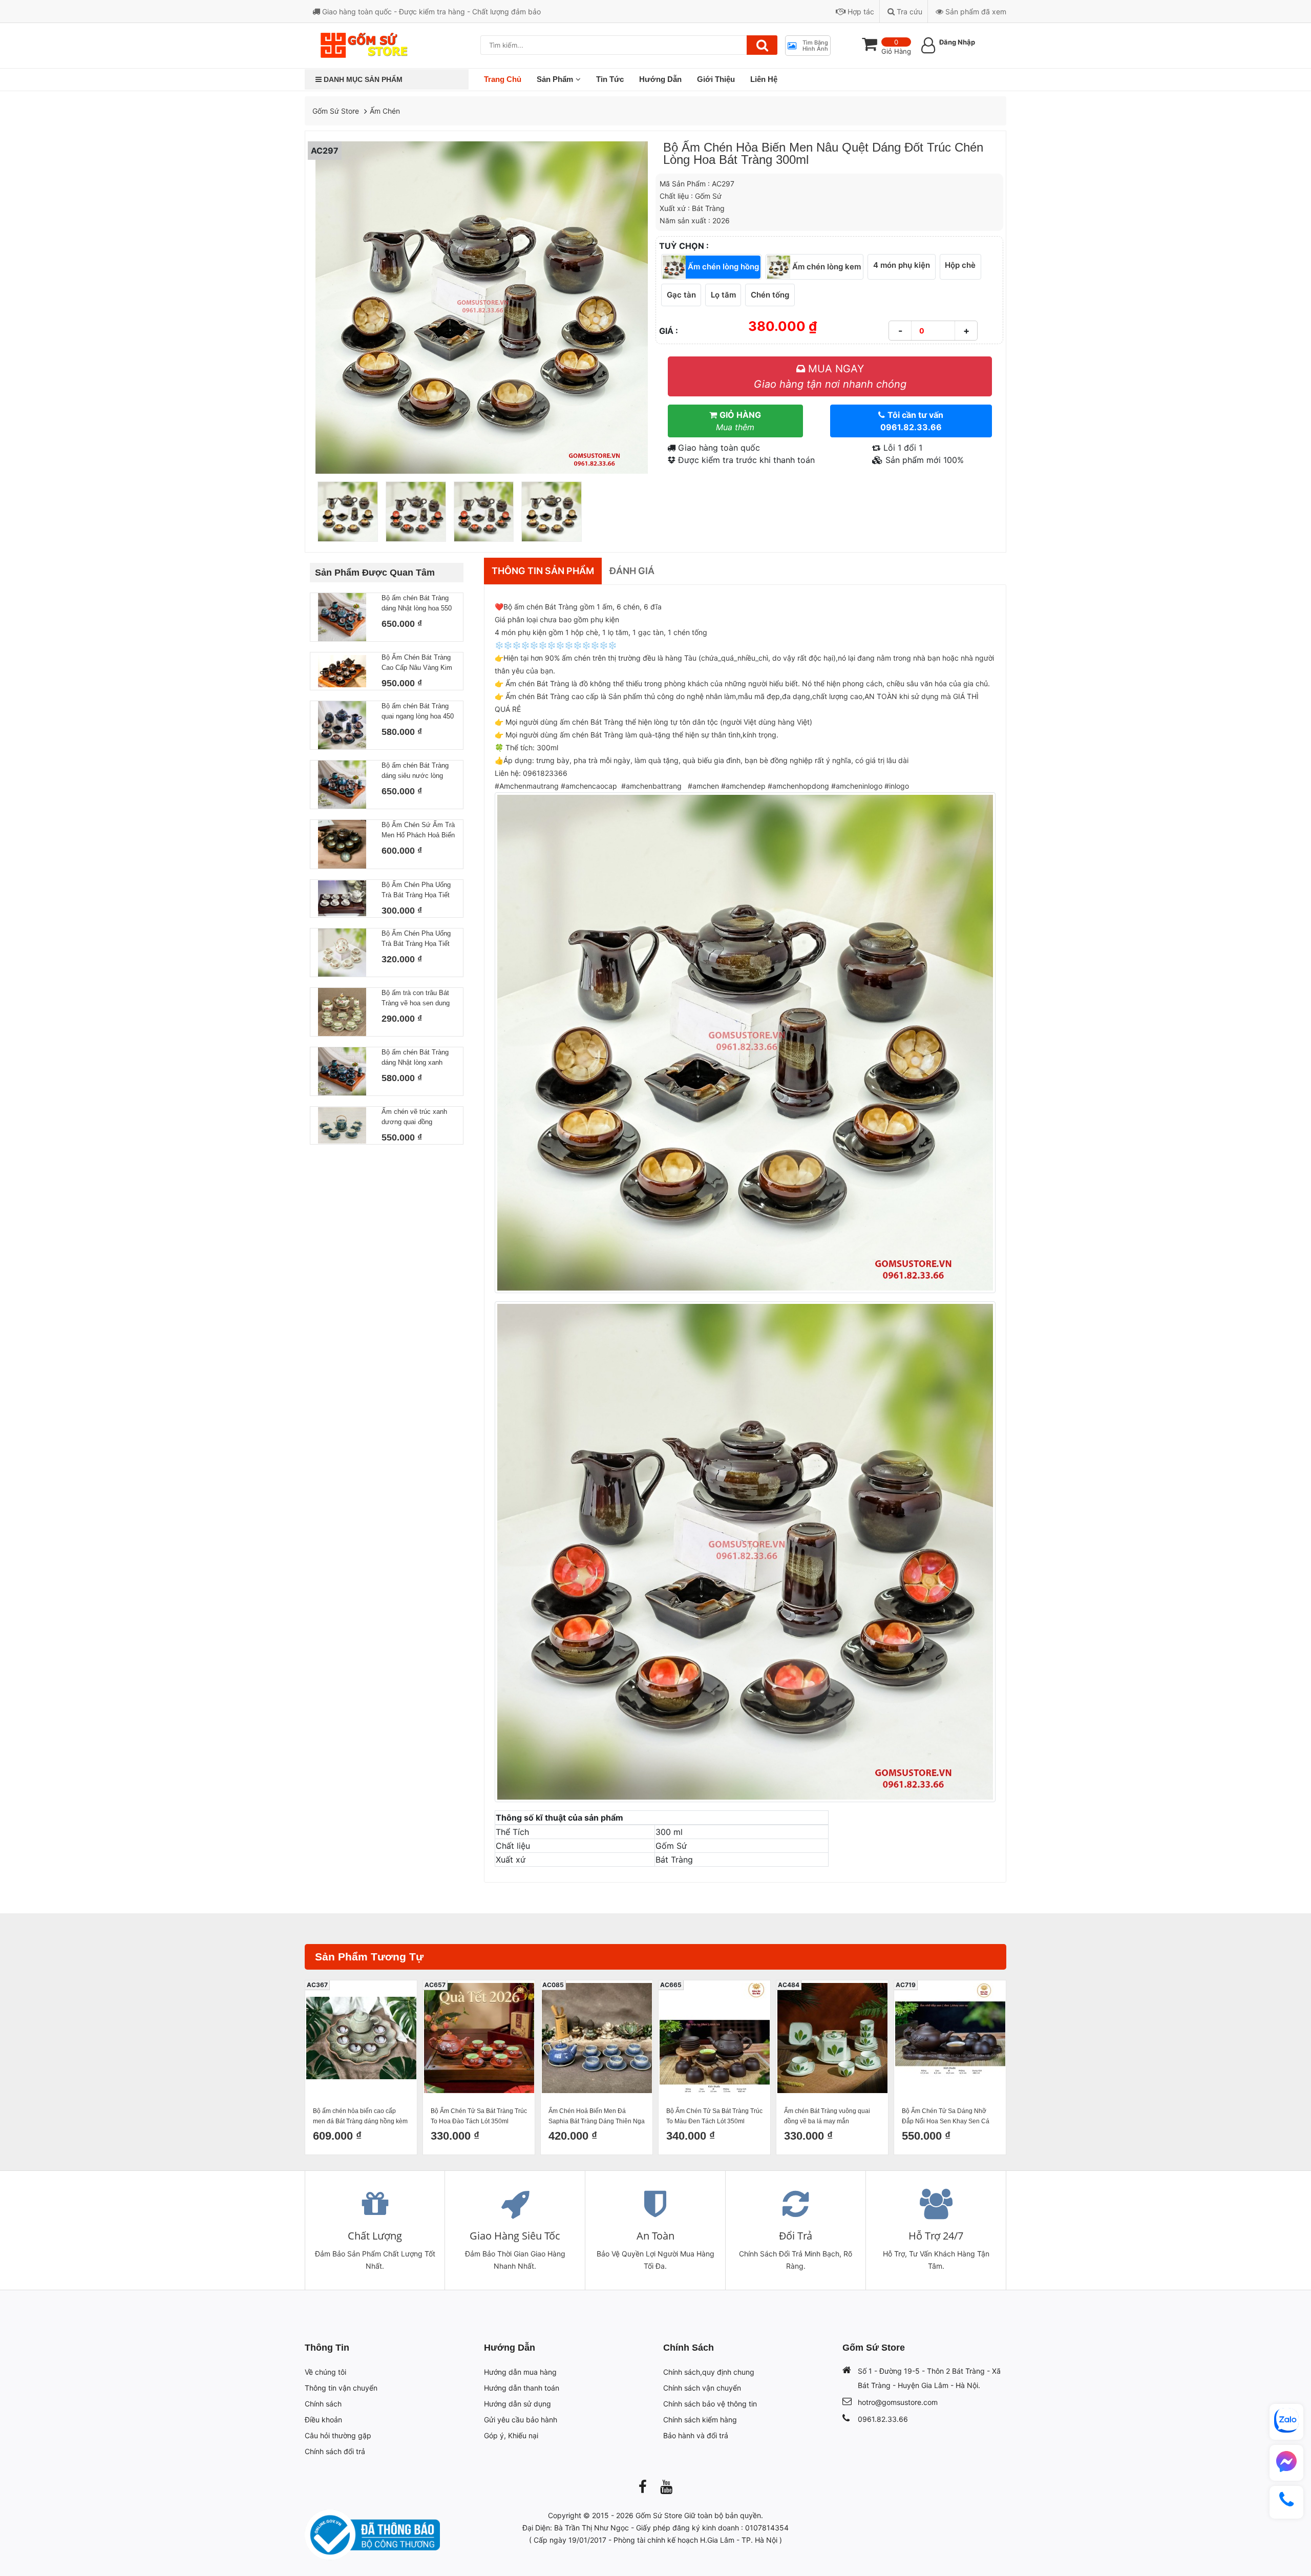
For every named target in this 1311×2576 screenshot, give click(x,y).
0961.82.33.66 (883, 2419)
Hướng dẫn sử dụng (517, 2404)
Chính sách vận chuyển (702, 2388)
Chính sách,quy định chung (709, 2372)
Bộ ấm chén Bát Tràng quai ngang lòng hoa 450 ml (418, 712)
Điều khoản (323, 2420)
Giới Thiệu (716, 79)
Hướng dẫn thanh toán (522, 2388)
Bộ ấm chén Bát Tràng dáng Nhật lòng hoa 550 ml (417, 604)
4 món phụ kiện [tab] (902, 265)
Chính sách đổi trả (335, 2451)
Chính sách (323, 2404)
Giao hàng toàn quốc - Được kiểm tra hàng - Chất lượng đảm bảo (430, 12)
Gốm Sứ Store (336, 111)
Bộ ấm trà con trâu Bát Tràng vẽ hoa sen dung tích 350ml (416, 999)
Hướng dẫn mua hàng (520, 2372)
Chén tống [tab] (770, 295)
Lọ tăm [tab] (723, 295)
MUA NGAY (830, 376)
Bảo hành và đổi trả (696, 2435)
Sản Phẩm (555, 79)
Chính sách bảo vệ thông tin (710, 2404)
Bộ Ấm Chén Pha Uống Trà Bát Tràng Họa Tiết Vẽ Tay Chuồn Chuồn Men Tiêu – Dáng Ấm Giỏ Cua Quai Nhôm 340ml (416, 939)
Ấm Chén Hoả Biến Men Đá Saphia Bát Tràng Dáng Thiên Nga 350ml (597, 2117)
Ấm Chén (385, 111)
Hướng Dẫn (660, 79)
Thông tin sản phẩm (543, 571)
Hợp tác (860, 12)
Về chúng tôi (325, 2372)
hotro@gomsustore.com (898, 2402)
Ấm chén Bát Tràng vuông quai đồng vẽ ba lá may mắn (827, 2116)
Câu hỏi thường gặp (338, 2435)
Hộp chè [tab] (960, 265)
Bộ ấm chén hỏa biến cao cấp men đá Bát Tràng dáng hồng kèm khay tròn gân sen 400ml (360, 2117)
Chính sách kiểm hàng (700, 2420)
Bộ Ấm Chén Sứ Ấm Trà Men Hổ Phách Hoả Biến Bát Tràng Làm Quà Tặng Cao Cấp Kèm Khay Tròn (418, 831)
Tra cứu (908, 12)
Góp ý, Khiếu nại (511, 2435)
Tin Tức (610, 79)
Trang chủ (503, 79)
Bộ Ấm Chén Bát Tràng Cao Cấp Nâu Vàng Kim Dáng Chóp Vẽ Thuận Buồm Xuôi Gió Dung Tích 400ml (417, 663)
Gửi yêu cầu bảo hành (521, 2420)
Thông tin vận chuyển (341, 2388)
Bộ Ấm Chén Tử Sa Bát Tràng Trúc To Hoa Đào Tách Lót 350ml (479, 2116)
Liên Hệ (764, 79)
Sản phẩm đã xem (975, 12)
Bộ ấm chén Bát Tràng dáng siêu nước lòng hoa (415, 771)
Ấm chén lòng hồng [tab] (722, 266)
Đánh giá (632, 571)
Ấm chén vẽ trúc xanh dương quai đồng (414, 1117)
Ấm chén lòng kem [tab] (826, 266)
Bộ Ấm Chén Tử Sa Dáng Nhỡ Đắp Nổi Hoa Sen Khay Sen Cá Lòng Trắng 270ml (946, 2117)
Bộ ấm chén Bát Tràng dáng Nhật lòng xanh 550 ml (415, 1058)
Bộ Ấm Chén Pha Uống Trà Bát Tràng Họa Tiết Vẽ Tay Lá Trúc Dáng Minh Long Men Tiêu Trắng (416, 891)
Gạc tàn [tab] (681, 295)
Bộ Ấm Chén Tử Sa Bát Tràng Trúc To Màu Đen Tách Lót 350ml (714, 2116)
